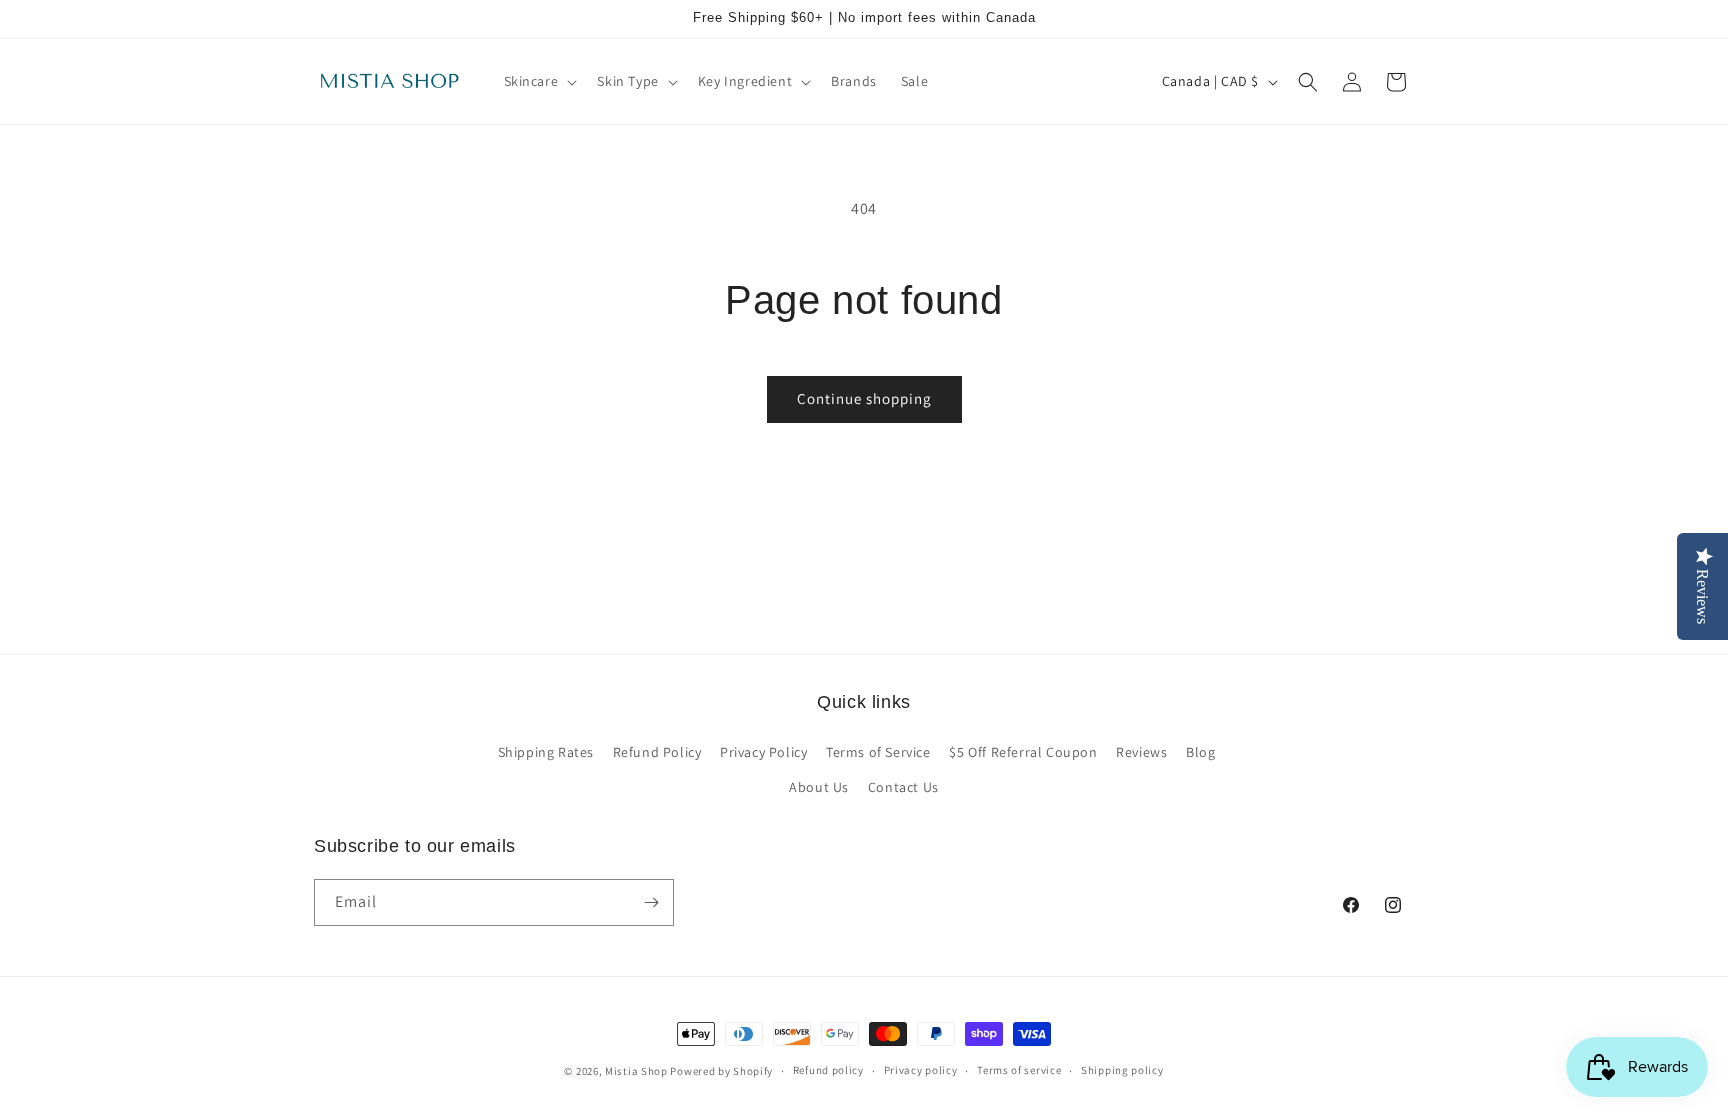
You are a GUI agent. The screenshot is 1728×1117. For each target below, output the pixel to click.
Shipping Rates (546, 752)
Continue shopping (864, 398)
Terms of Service (878, 752)
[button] (539, 81)
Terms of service (1019, 1070)
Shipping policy (1122, 1070)
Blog (1200, 752)
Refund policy (828, 1070)
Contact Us (903, 787)
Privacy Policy (763, 752)
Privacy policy (921, 1070)
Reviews (1141, 752)
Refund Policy (657, 752)
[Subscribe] (651, 902)
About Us (819, 787)
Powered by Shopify (721, 1071)
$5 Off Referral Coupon (1023, 752)
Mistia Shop (636, 1071)
